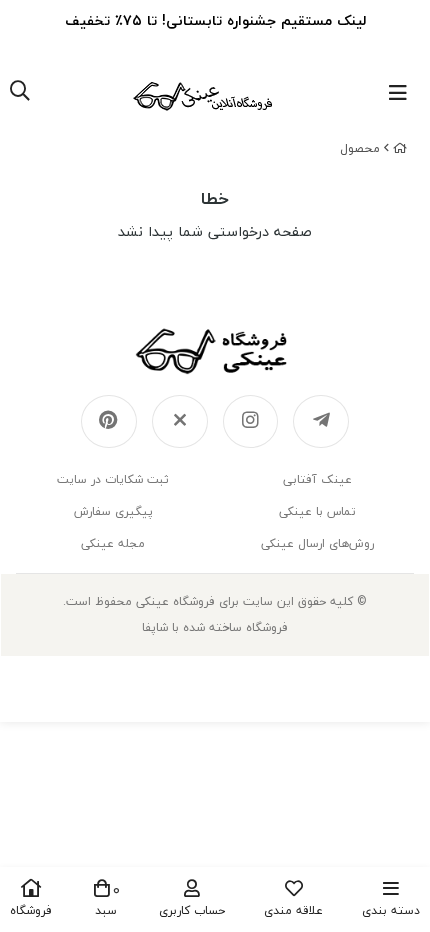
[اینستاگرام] (251, 422)
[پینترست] (109, 422)
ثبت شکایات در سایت (113, 479)
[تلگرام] (321, 422)
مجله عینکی (113, 543)
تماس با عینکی (317, 511)
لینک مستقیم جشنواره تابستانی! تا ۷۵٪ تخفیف (215, 20)
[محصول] (215, 351)
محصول (360, 148)
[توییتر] (180, 422)
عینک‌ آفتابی (317, 479)
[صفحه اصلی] (400, 148)
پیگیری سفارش (113, 511)
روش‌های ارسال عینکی (317, 543)
